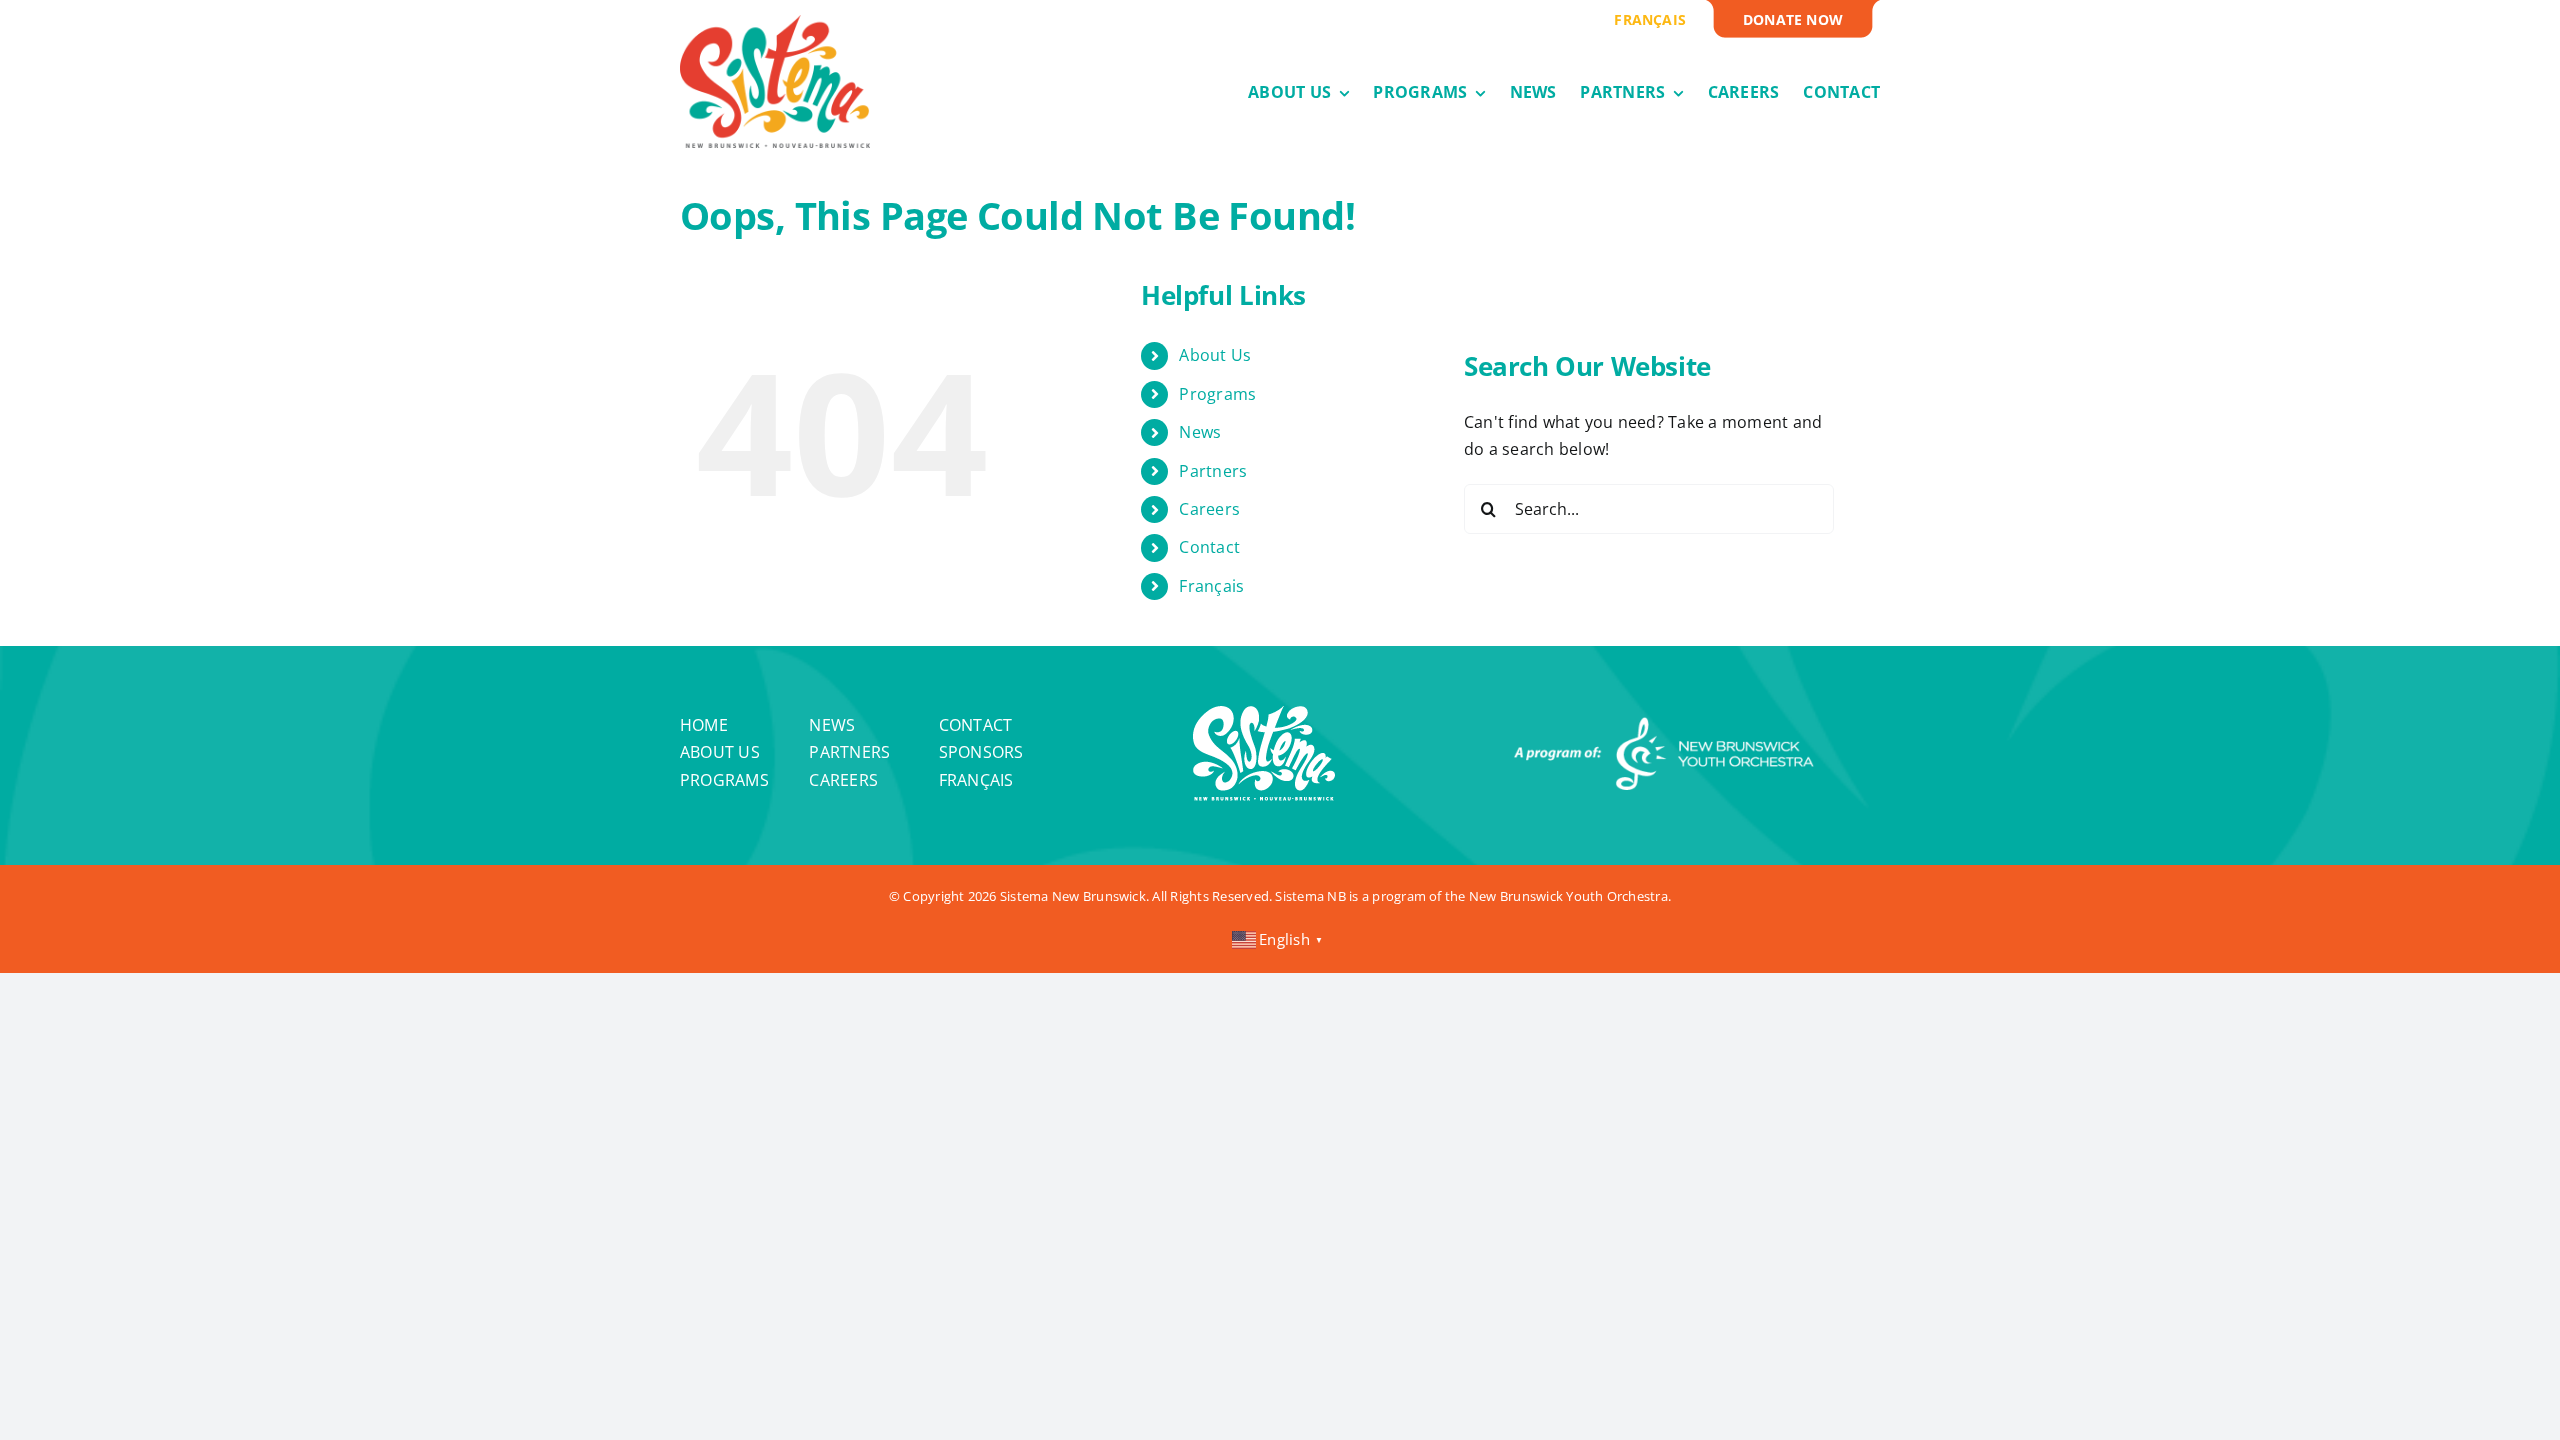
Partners (1213, 471)
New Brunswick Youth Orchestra (1568, 896)
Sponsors (981, 752)
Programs (1217, 394)
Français (1211, 586)
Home (704, 725)
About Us (1215, 355)
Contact (1209, 547)
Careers (1209, 509)
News (1200, 432)
